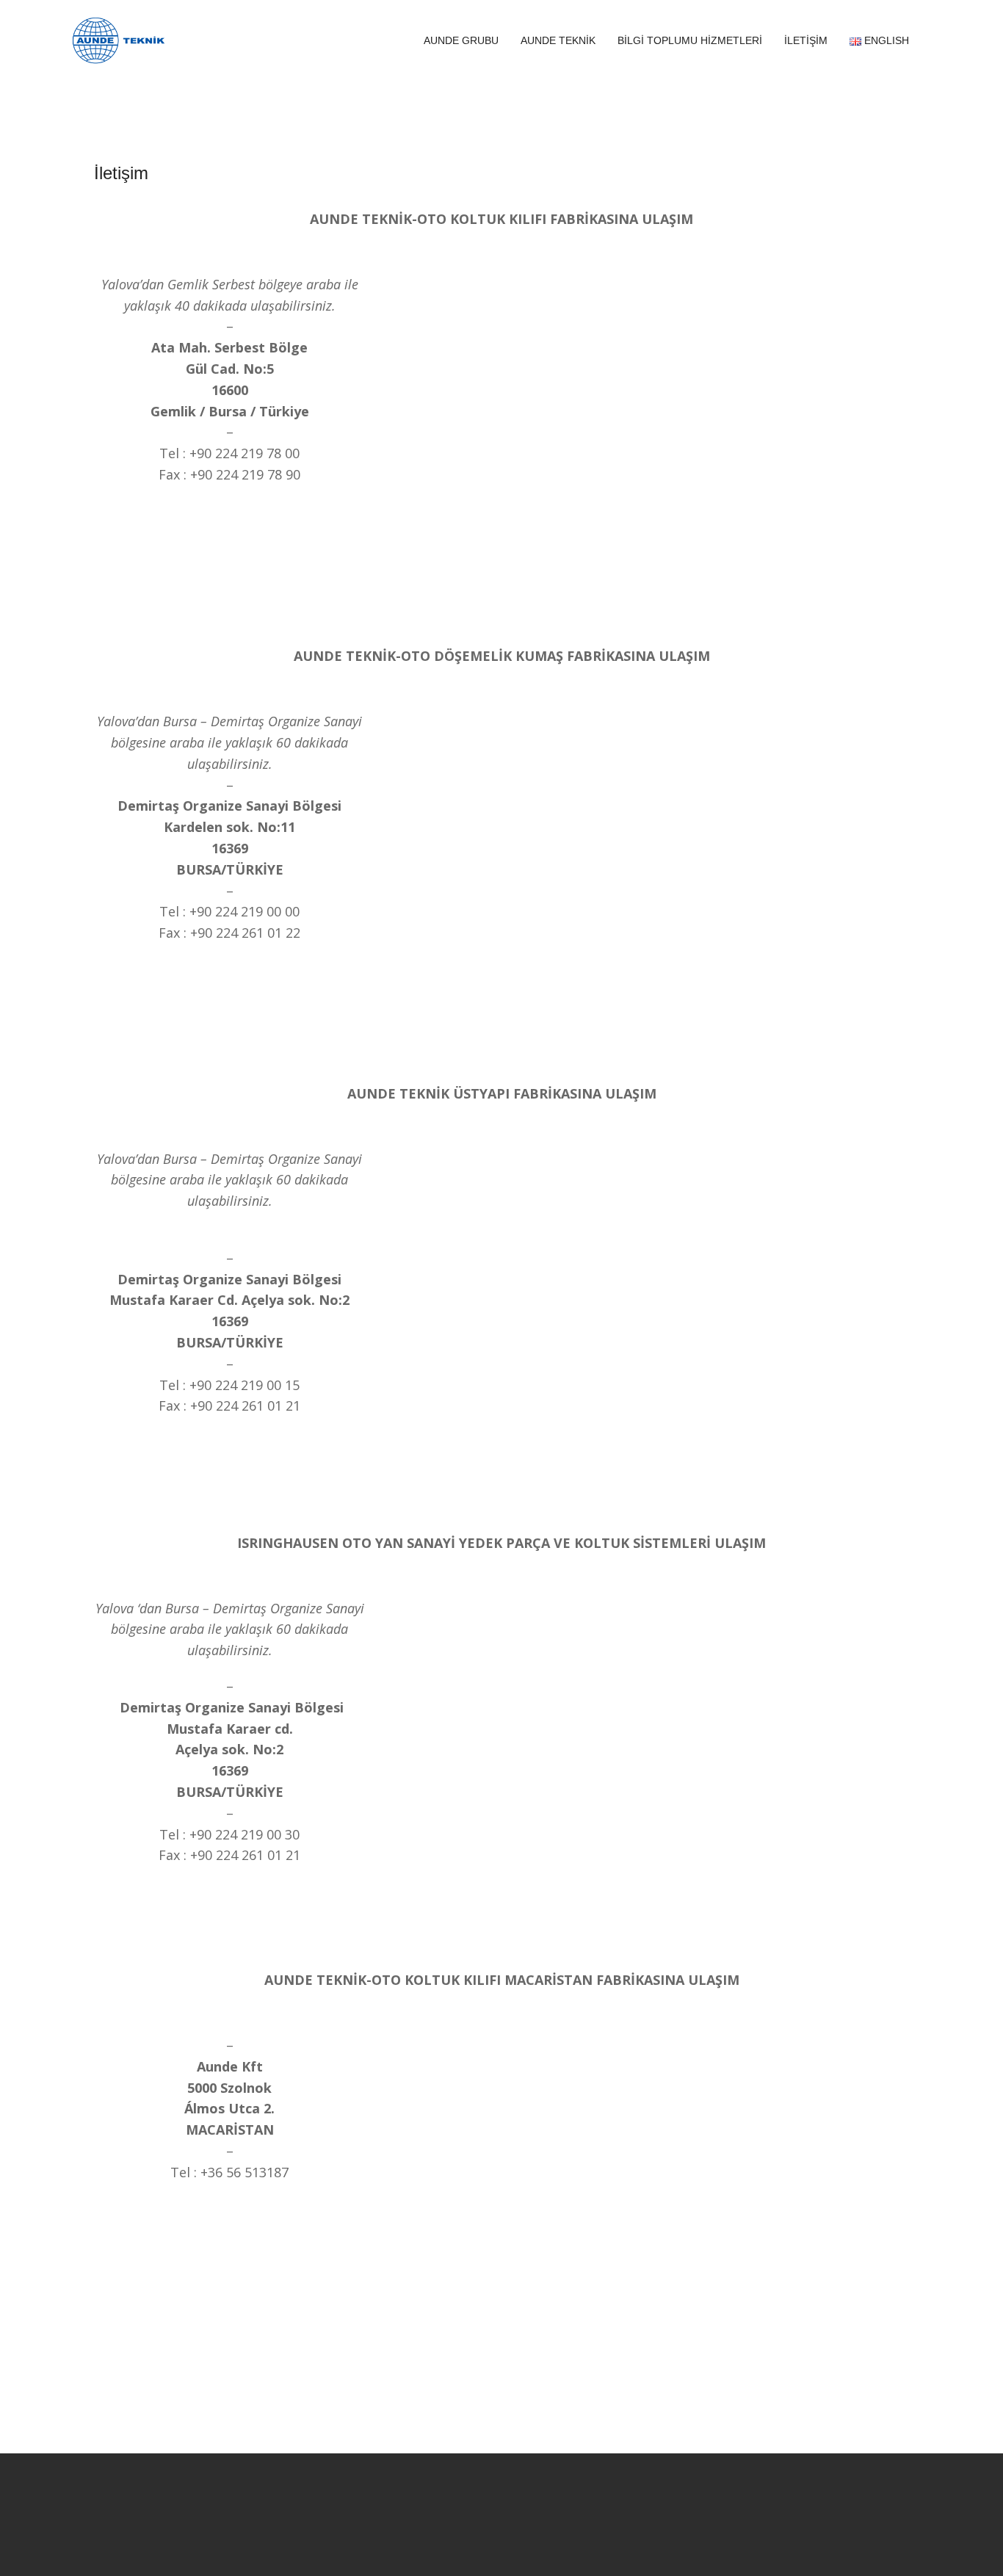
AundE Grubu (461, 40)
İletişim (806, 40)
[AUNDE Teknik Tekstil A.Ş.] (119, 39)
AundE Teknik (558, 40)
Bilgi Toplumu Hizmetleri (690, 40)
